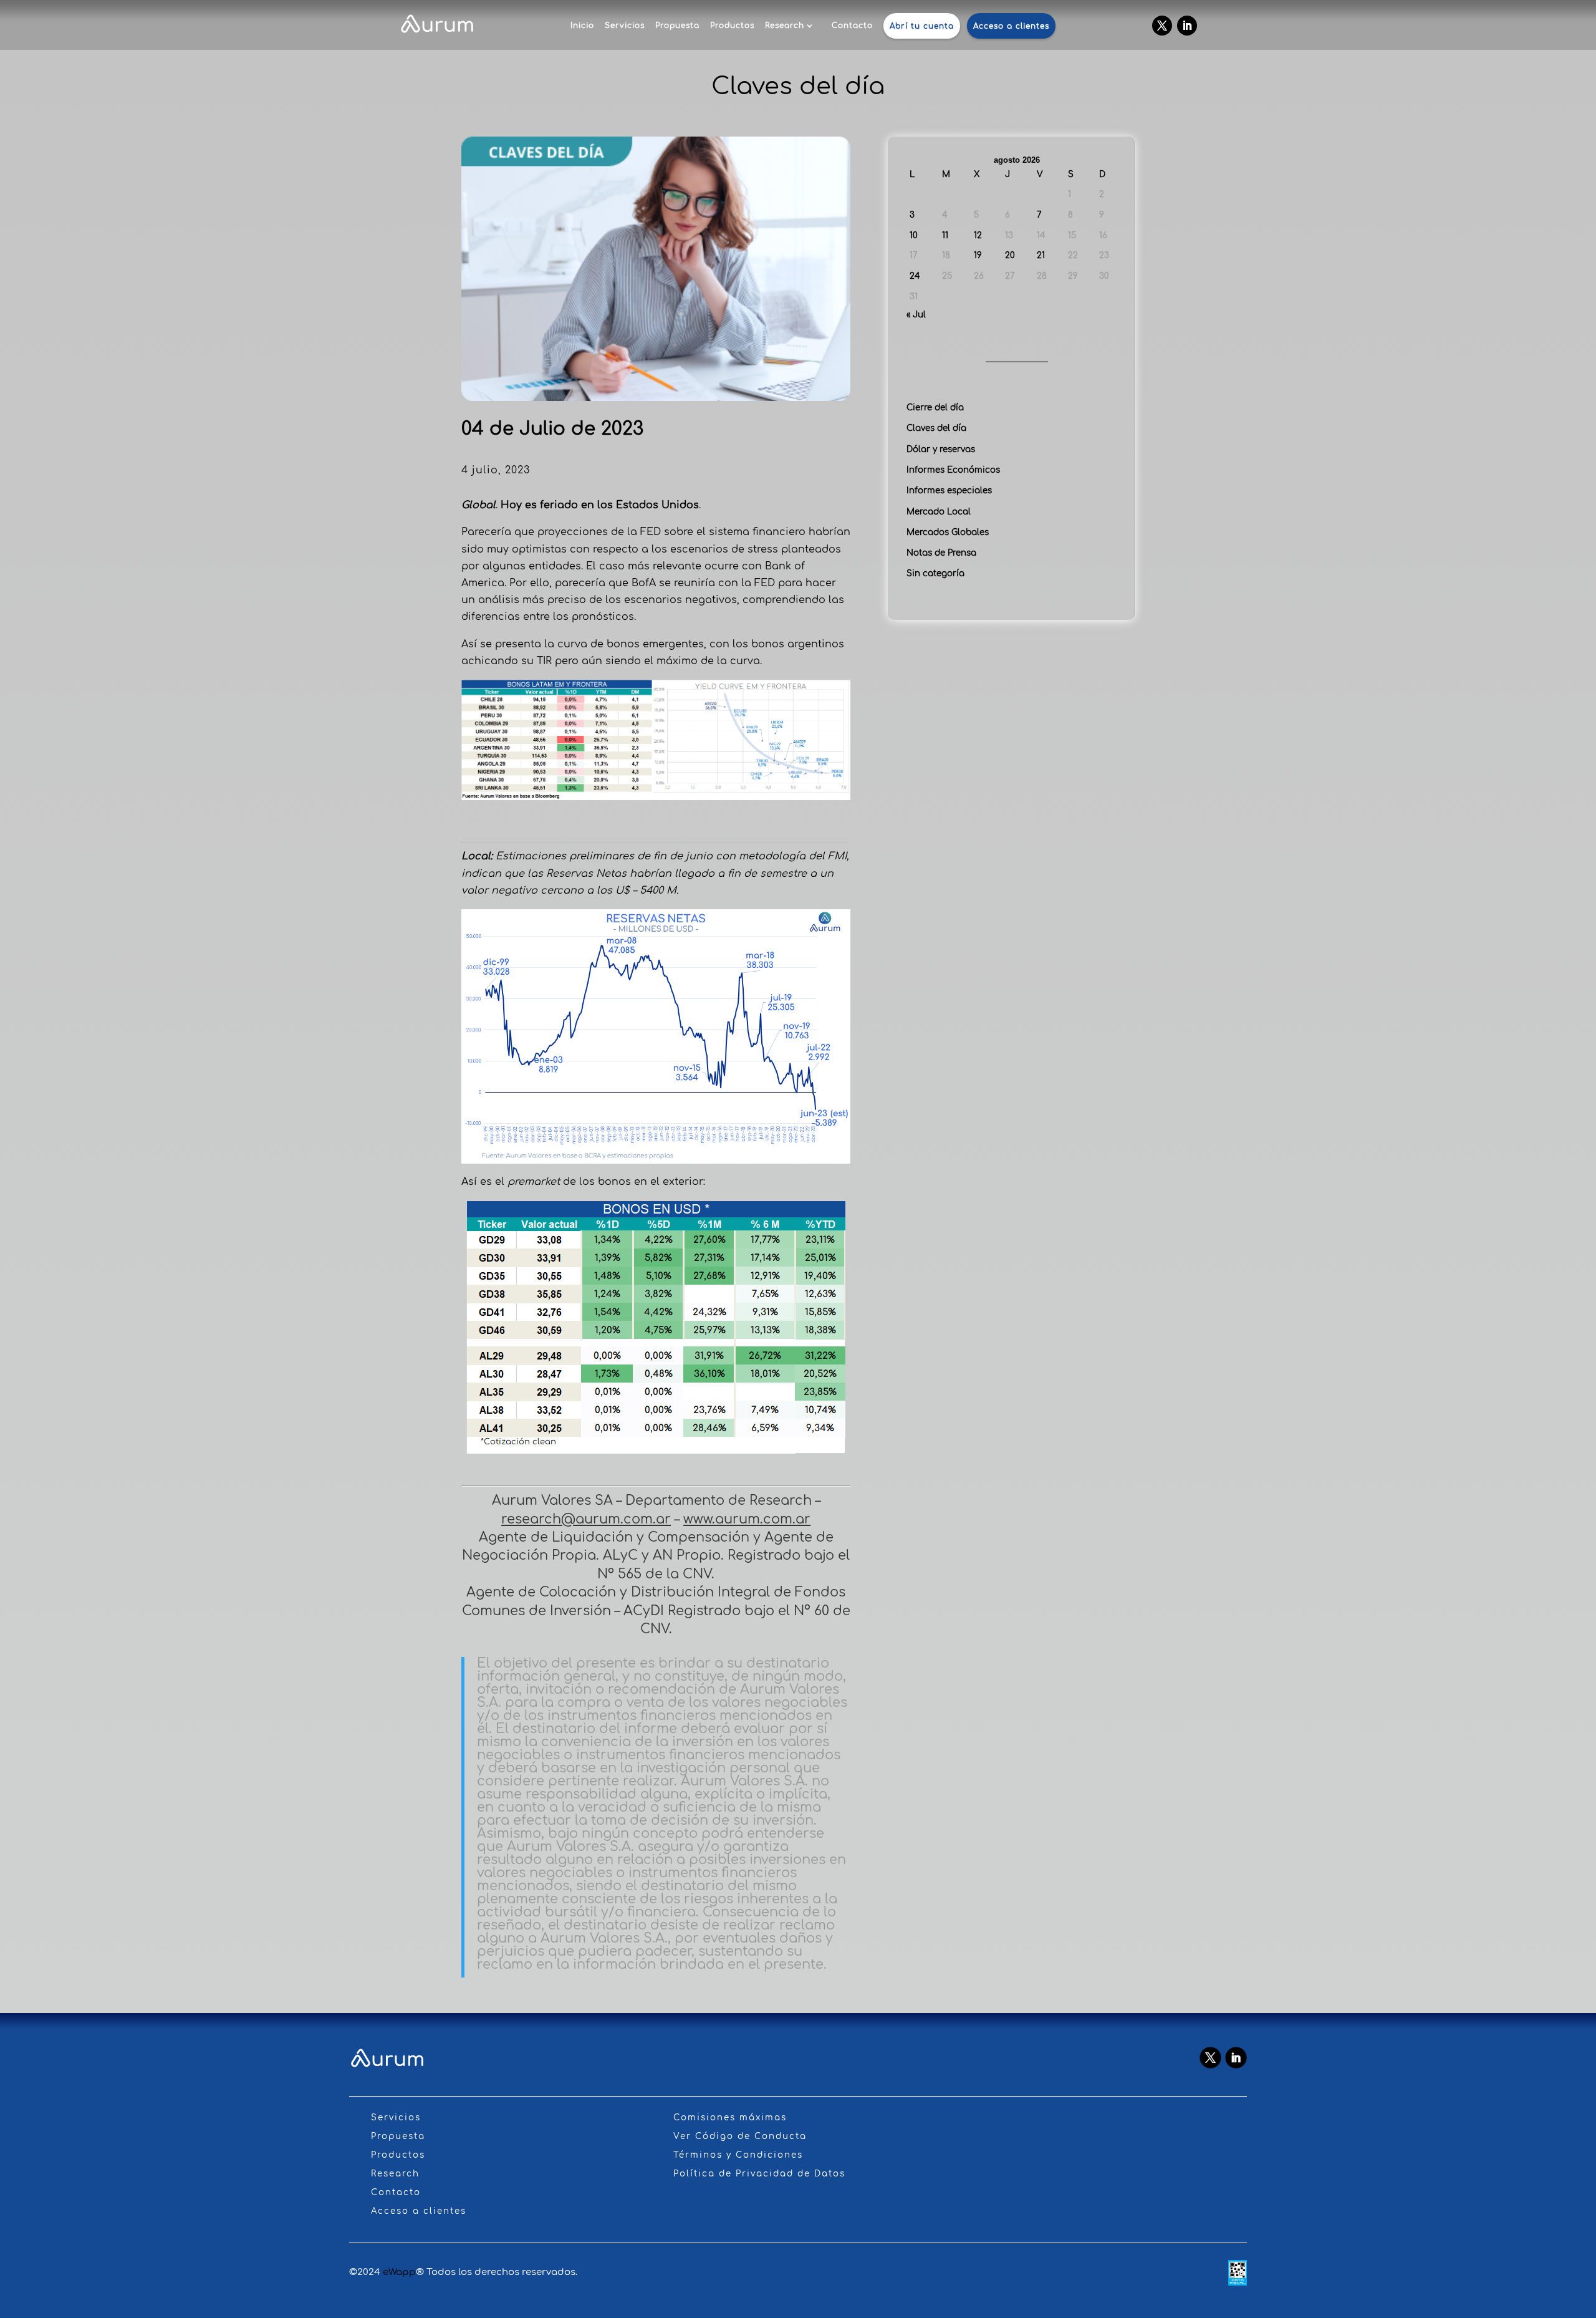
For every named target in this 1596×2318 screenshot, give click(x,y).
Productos (732, 26)
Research (785, 26)
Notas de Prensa (941, 553)
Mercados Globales (948, 532)
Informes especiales (949, 490)
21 (1041, 255)
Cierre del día (935, 408)
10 (914, 235)
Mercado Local (939, 512)
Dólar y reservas (941, 449)
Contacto (852, 26)
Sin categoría (935, 573)
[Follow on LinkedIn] (1187, 26)
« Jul (916, 315)
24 (915, 276)
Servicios (625, 26)
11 (945, 235)
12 (978, 235)
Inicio (582, 26)
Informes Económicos (953, 470)
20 (1010, 255)
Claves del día (936, 428)
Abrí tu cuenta (922, 26)
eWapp (399, 2272)
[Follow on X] (1162, 26)
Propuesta (677, 26)
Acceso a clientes (1011, 26)
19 (978, 255)
